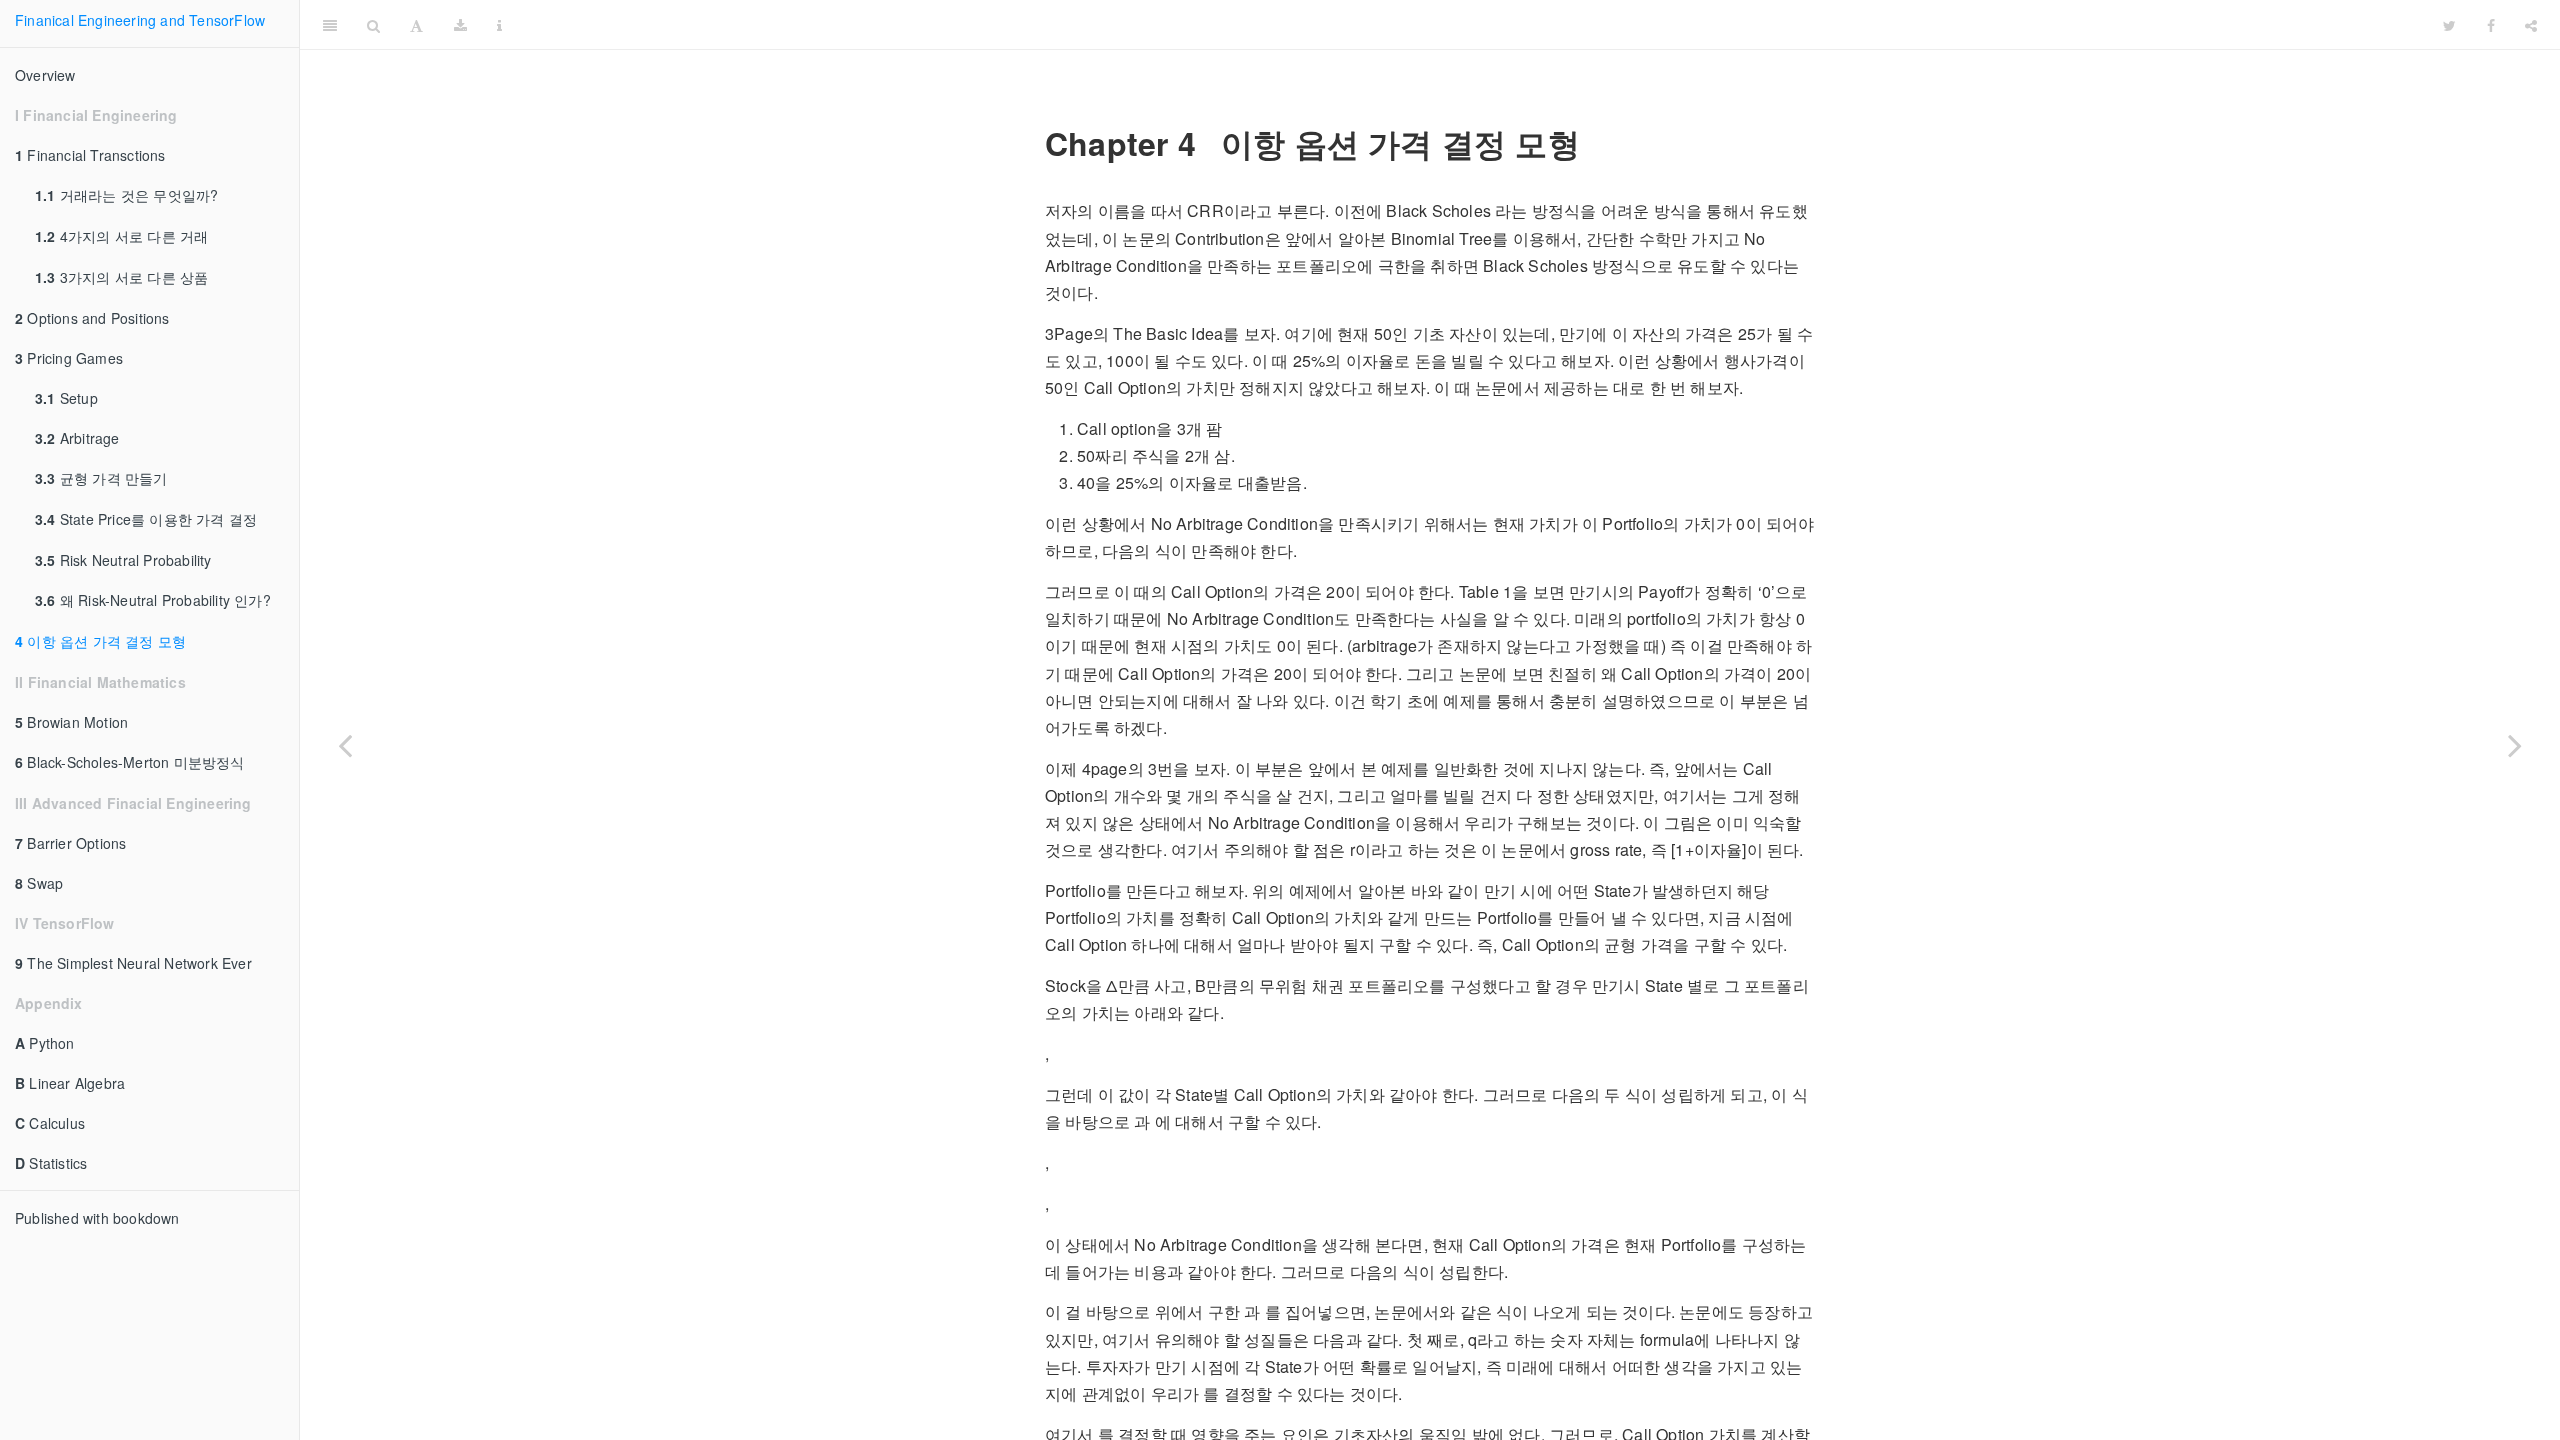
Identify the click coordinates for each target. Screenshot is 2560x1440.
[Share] (2531, 25)
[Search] (373, 25)
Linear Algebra (70, 1083)
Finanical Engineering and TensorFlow (140, 20)
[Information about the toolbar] (499, 25)
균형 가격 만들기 (101, 478)
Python (45, 1043)
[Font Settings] (416, 25)
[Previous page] (345, 745)
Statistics (51, 1163)
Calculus (50, 1123)
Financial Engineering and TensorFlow (1473, 24)
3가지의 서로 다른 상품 (121, 277)
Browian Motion (71, 722)
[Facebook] (2491, 25)
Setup (66, 398)
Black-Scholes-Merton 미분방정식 (130, 762)
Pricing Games (69, 358)
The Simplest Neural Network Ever (133, 963)
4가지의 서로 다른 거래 (121, 236)
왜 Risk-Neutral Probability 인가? (153, 600)
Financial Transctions (90, 155)
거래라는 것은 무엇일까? (126, 195)
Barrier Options (70, 843)
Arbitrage (77, 438)
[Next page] (2515, 745)
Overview (45, 75)
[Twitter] (2449, 25)
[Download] (460, 25)
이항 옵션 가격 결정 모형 (100, 641)
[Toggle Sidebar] (330, 25)
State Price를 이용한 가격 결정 (146, 519)
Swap (39, 883)
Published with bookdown (97, 1218)
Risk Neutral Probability (123, 560)
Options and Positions (92, 318)
